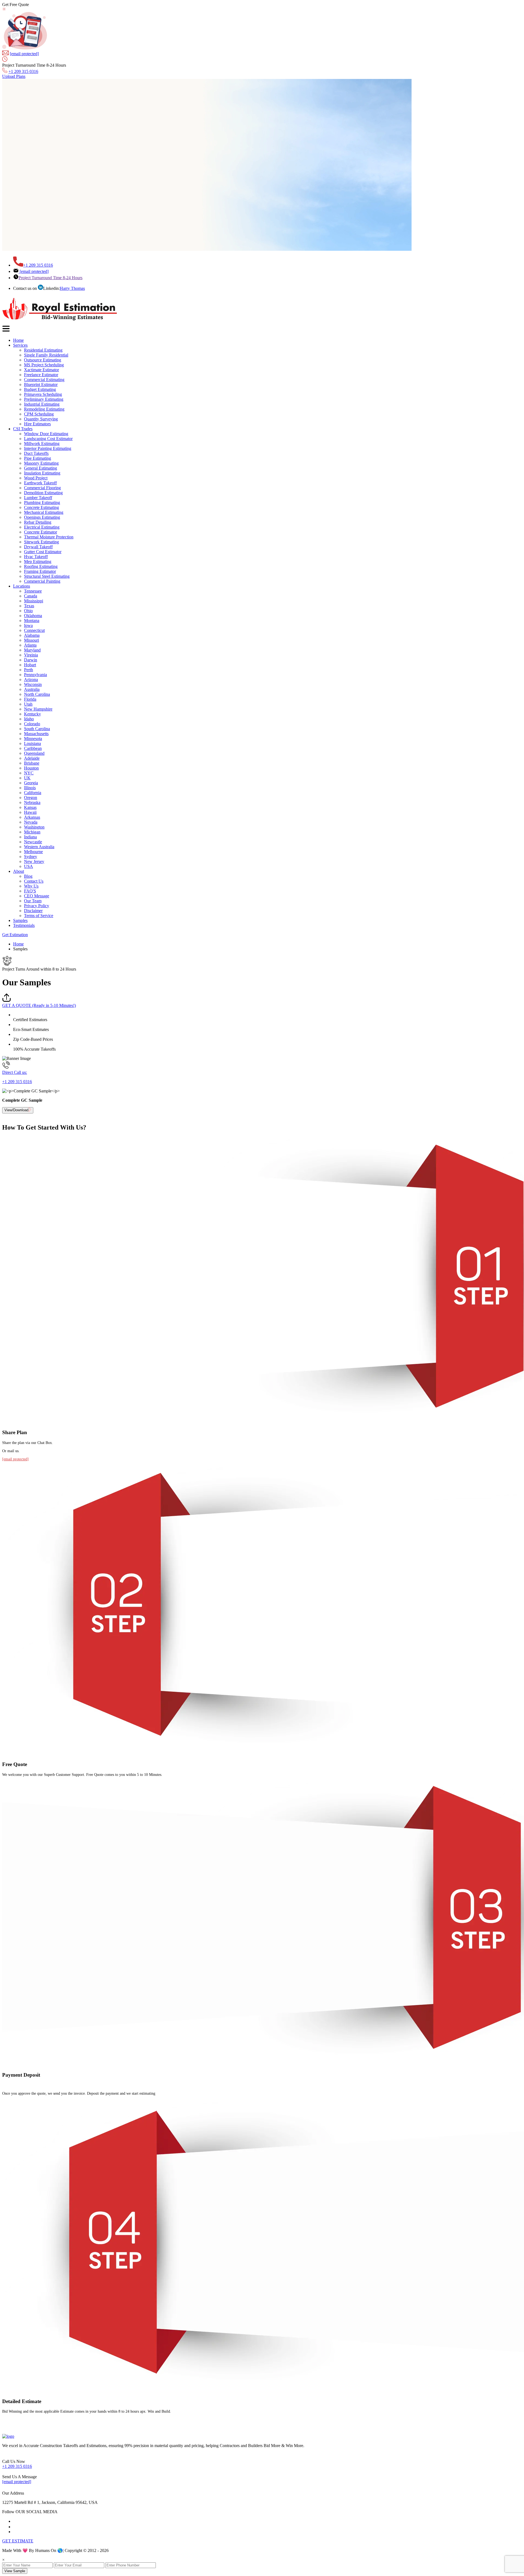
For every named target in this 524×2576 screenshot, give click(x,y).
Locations (22, 586)
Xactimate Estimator (41, 370)
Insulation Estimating (42, 473)
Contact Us (34, 881)
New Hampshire (38, 709)
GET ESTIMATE (18, 2541)
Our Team (33, 901)
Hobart (30, 665)
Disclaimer (33, 911)
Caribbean (33, 748)
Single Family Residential (46, 355)
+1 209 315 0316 (23, 71)
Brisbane (32, 763)
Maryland (32, 650)
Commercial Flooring (42, 488)
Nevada (31, 822)
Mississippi (34, 601)
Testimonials (24, 925)
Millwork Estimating (42, 443)
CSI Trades (23, 429)
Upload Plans (14, 76)
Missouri (32, 640)
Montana (32, 621)
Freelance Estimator (41, 375)
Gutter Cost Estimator (43, 552)
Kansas (30, 807)
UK (27, 778)
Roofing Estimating (41, 566)
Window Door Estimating (46, 434)
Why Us (31, 886)
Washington (34, 827)
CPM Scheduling (39, 414)
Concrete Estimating (41, 507)
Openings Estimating (42, 517)
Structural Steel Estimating (47, 576)
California (33, 793)
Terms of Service (39, 916)
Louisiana (32, 743)
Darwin (31, 660)
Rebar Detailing (38, 522)
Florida (30, 699)
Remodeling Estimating (44, 409)
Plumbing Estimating (42, 502)
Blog (28, 876)
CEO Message (37, 896)
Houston (31, 768)
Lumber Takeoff (38, 498)
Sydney (31, 857)
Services (20, 345)
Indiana (30, 837)
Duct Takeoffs (36, 453)
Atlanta (30, 645)
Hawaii (30, 812)
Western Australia (39, 847)
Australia (32, 689)
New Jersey (34, 861)
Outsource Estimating (43, 360)
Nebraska (32, 802)
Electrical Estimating (42, 527)
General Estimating (41, 468)
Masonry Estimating (41, 463)
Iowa (28, 625)
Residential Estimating (43, 350)
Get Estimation (15, 935)
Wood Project (36, 478)
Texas (29, 606)
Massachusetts (36, 734)
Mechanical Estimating (44, 512)
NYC (29, 773)
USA (29, 866)
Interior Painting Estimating (48, 448)
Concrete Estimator (41, 532)
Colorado (32, 724)
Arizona (31, 680)
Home (18, 340)
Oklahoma (33, 616)
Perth (29, 670)
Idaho (29, 719)
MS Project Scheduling (44, 365)
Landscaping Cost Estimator (48, 439)
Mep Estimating (38, 562)
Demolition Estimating (43, 493)
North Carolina (37, 694)
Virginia (31, 655)
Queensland (34, 753)
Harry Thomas (72, 288)
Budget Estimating (40, 389)
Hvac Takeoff (36, 557)
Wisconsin (33, 684)
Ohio (28, 611)
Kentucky (32, 714)
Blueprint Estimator (41, 384)
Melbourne (33, 852)
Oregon (31, 798)
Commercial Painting (42, 581)
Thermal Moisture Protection (49, 537)
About (19, 871)
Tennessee (33, 591)
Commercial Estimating (44, 380)
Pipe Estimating (38, 458)
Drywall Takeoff (38, 547)
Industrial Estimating (42, 404)
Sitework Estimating (41, 542)
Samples (20, 920)
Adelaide (32, 758)
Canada (31, 596)
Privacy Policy (37, 906)
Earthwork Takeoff (40, 483)
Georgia (31, 783)
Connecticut (34, 630)
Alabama (32, 635)
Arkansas (32, 817)
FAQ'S (30, 891)
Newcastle (33, 842)
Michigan (32, 832)
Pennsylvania (35, 675)
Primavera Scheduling (43, 394)
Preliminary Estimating (44, 399)
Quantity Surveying (41, 419)
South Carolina (37, 729)
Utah (28, 704)
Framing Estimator (40, 571)
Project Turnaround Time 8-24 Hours (50, 278)
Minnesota (33, 739)
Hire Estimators (37, 424)
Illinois (30, 788)
